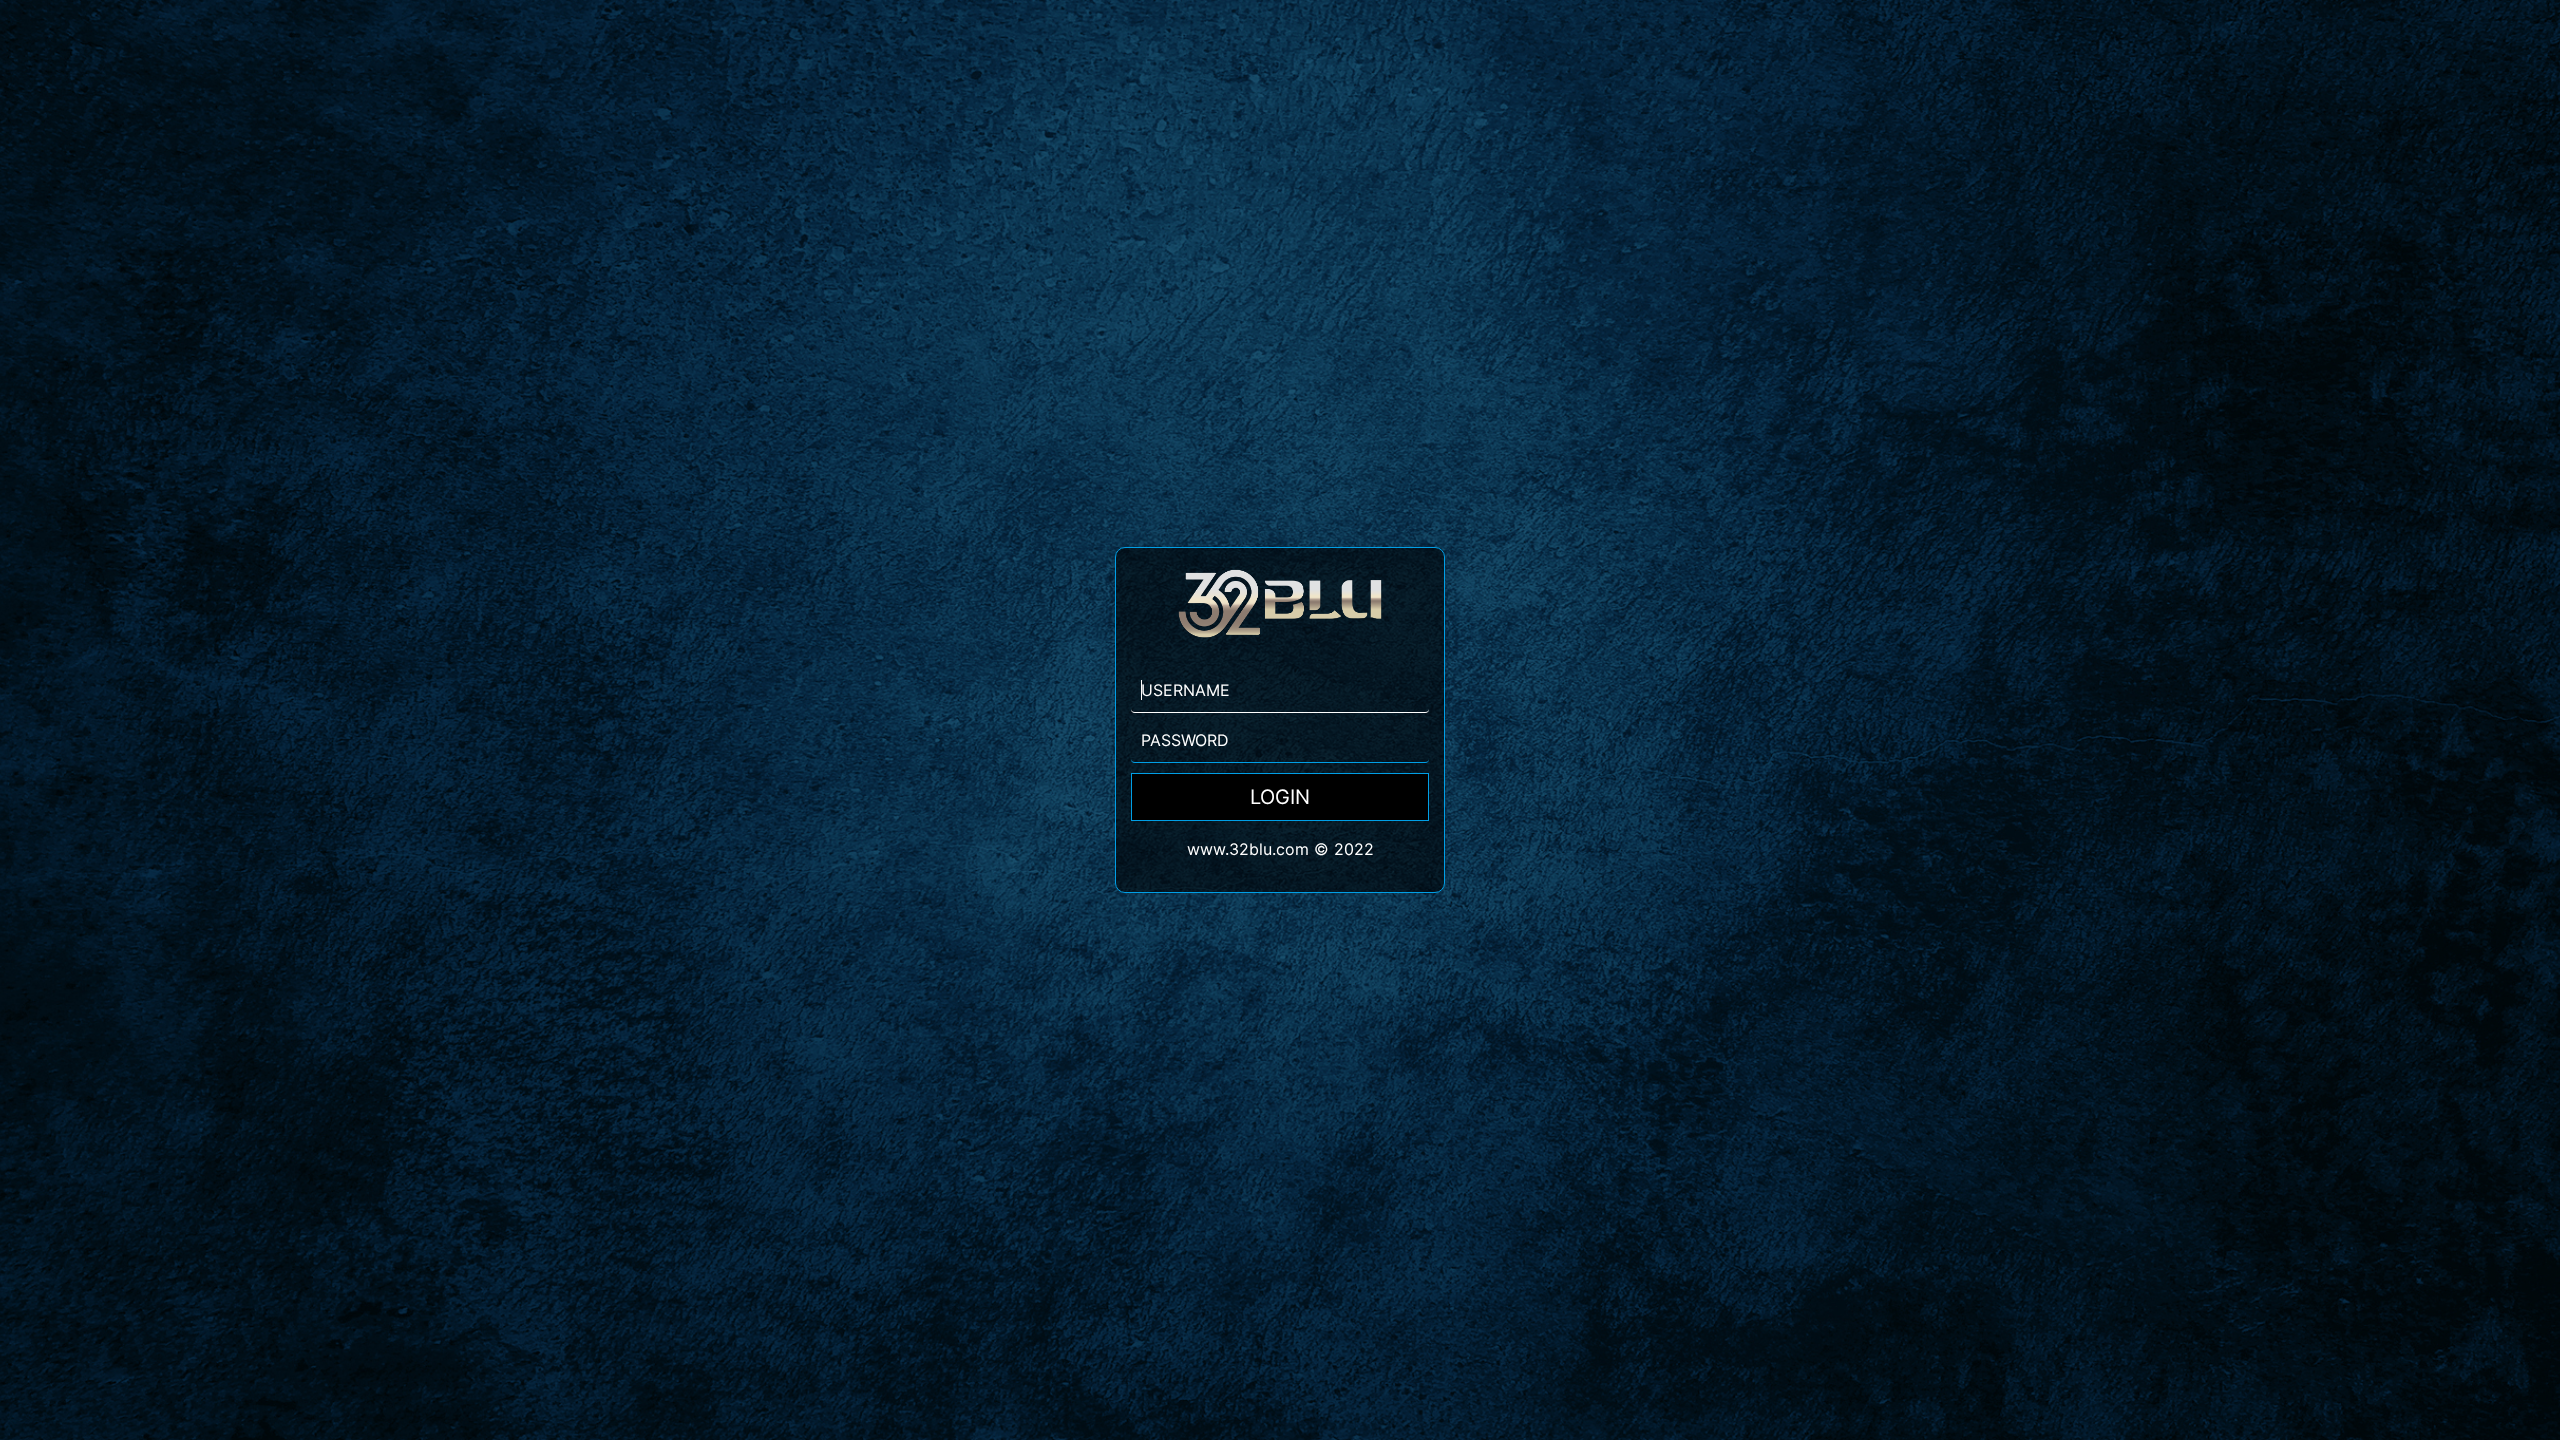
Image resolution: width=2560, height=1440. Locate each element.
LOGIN (1280, 797)
